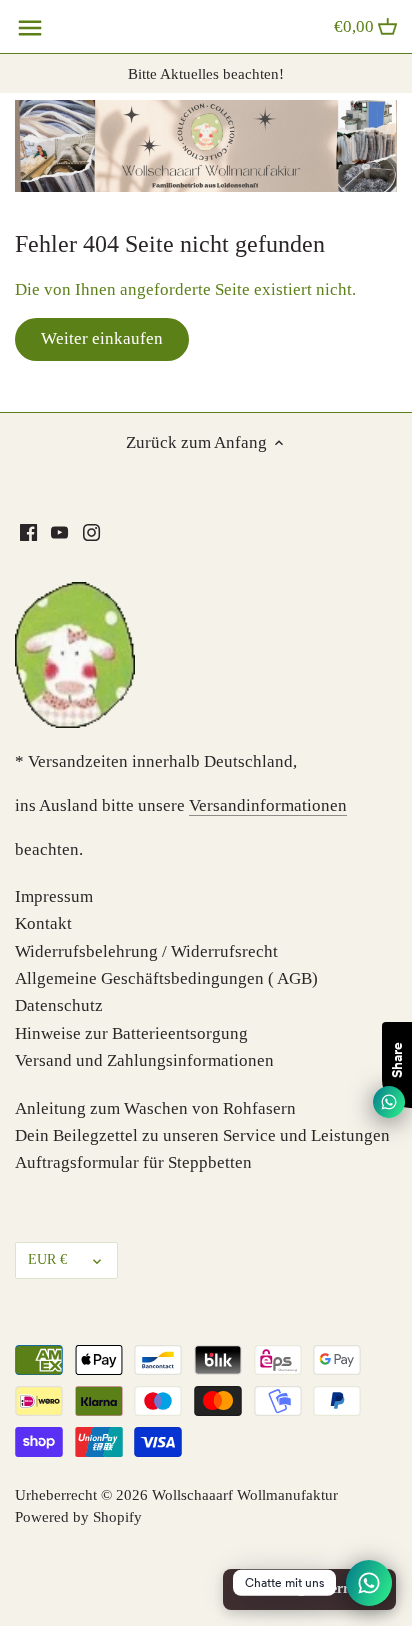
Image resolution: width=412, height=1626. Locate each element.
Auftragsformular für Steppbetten (133, 1162)
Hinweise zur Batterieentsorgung (131, 1033)
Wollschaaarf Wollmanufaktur (245, 1494)
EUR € (47, 1259)
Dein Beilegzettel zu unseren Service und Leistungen (202, 1135)
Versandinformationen (268, 805)
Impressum (54, 896)
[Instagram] (91, 532)
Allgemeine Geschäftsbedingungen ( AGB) (166, 978)
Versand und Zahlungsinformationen (144, 1060)
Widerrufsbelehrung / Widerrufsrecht (146, 951)
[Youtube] (59, 532)
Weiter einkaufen (102, 338)
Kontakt (43, 923)
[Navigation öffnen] (30, 28)
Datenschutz (59, 1005)
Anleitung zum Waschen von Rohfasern (155, 1108)
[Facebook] (28, 532)
